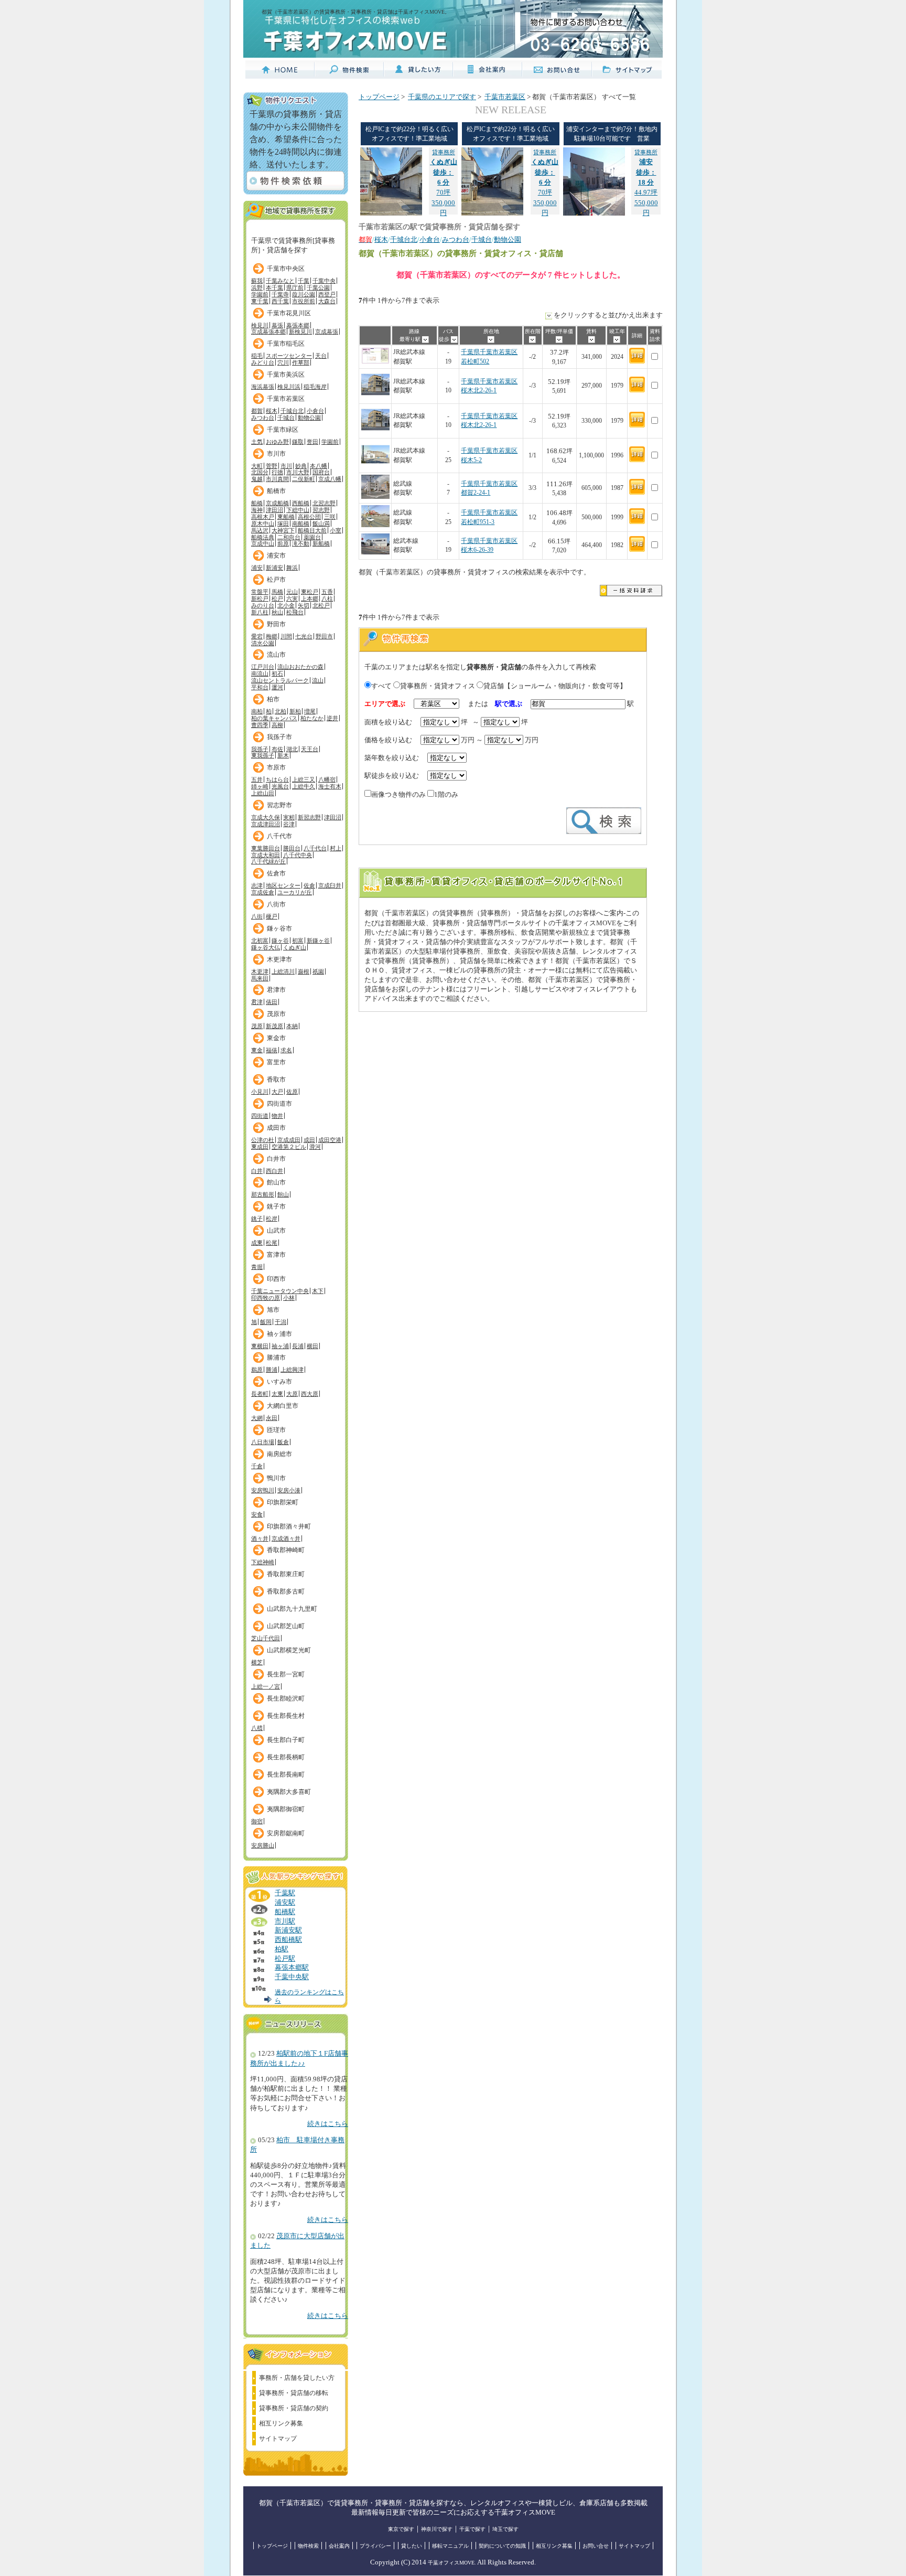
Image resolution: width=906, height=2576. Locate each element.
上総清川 (283, 971)
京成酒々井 (286, 1538)
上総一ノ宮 (266, 1686)
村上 (336, 848)
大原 (292, 1394)
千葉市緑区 (283, 430)
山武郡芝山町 (286, 1626)
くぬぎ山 (295, 947)
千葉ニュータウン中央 (280, 1291)
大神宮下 (283, 530)
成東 (257, 1243)
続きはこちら (328, 2124)
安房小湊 (289, 1490)
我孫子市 (279, 737)
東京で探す (401, 2529)
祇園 (318, 971)
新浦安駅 (288, 1930)
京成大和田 (266, 855)
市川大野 (298, 472)
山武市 (276, 1231)
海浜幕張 (263, 387)
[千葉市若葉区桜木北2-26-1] (375, 397)
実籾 (289, 817)
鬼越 (257, 479)
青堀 (257, 1267)
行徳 (277, 472)
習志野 (321, 510)
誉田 (312, 442)
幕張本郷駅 (292, 1968)
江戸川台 (263, 667)
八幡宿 (327, 779)
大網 (257, 1418)
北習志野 (324, 503)
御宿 (257, 1821)
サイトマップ (278, 2439)
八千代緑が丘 (268, 861)
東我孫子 (263, 755)
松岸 (272, 1218)
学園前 (260, 294)
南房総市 (279, 1454)
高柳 (277, 725)
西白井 (274, 1171)
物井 (277, 1116)
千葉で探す (472, 2529)
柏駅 (282, 1949)
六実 (292, 598)
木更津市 (279, 959)
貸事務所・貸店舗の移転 (294, 2393)
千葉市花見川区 (289, 313)
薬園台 (312, 537)
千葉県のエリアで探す (442, 97)
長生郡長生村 (286, 1716)
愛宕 (257, 636)
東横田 (260, 1346)
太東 (277, 1394)
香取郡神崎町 (286, 1550)
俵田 (272, 1002)
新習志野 (309, 817)
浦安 (257, 568)
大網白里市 (283, 1406)
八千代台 (315, 848)
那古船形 (263, 1194)
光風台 (280, 786)
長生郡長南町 (286, 1775)
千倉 (257, 1466)
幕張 (277, 325)
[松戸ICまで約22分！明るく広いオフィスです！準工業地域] (391, 213)
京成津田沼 (266, 824)
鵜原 (257, 1370)
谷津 (289, 824)
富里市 (276, 1062)
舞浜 (292, 568)
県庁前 (295, 287)
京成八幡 (330, 479)
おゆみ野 (277, 442)
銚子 (257, 1218)
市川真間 (277, 479)
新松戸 (260, 598)
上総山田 (263, 793)
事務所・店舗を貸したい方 (297, 2378)
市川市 (276, 454)
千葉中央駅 (292, 1977)
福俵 (272, 1050)
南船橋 (301, 523)
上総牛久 (304, 786)
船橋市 (276, 491)
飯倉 (283, 1442)
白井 (257, 1171)
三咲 (330, 517)
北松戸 (321, 605)
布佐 (277, 749)
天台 (321, 356)
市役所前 (304, 301)
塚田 (283, 523)
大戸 (277, 1092)
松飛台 (295, 612)
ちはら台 (277, 779)
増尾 (310, 711)
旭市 (273, 1310)
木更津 (260, 971)
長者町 (260, 1394)
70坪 (444, 173)
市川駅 (285, 1921)
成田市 (276, 1128)
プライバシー (375, 2546)
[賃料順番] (592, 339)
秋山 (277, 612)
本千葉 (274, 287)
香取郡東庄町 (286, 1574)
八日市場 (263, 1442)
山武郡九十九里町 (292, 1609)
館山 (283, 1194)
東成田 (260, 1147)
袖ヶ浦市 (279, 1334)
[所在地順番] (491, 339)
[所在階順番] (532, 339)
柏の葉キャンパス (274, 718)
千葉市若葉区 (286, 399)
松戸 (277, 598)
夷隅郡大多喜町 (289, 1792)
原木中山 (263, 523)
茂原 (257, 1026)
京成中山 (263, 543)
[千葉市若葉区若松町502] (375, 362)
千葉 (304, 281)
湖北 (292, 749)
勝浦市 (276, 1358)
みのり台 (263, 605)
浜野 (257, 287)
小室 (336, 530)
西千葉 (280, 301)
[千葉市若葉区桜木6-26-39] (375, 553)
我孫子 (260, 749)
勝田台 (292, 848)
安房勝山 (263, 1845)
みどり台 (263, 362)
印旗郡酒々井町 (289, 1526)
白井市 (276, 1159)
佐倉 (309, 885)
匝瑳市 (276, 1430)
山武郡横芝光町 (289, 1650)
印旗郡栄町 (283, 1502)
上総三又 (304, 779)
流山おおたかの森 (300, 667)
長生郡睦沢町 (286, 1698)
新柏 (295, 711)
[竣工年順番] (617, 339)
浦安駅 (285, 1902)
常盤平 (260, 592)
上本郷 (310, 598)
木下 (318, 1291)
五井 (257, 779)
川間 (286, 636)
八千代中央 (298, 855)
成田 (309, 1140)
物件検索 (308, 2546)
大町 (257, 466)
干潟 (281, 1322)
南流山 (260, 674)
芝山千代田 (266, 1638)
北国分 (260, 472)
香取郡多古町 (286, 1591)
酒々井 (260, 1538)
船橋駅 (285, 1912)
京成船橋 (277, 503)
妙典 (301, 466)
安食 (257, 1514)
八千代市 (279, 836)
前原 (283, 543)
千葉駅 (285, 1893)
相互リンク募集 (281, 2423)
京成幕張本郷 (268, 332)
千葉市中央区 (286, 269)
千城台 (286, 418)
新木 (283, 755)
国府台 (321, 472)
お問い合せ (596, 2546)
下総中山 (298, 510)
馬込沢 (260, 530)
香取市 (276, 1079)
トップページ (379, 97)
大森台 (327, 301)
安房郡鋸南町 (286, 1833)
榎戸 (272, 916)
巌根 (304, 971)
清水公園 (263, 643)
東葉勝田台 (266, 848)
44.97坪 (646, 173)
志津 (257, 885)
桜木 (272, 411)
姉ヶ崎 (260, 786)
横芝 (257, 1662)
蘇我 (257, 281)
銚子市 (276, 1206)
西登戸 (327, 294)
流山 (318, 680)
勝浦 (272, 1370)
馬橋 (277, 592)
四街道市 (279, 1104)
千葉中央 (324, 281)
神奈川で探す (437, 2529)
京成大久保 (266, 817)
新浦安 (274, 568)
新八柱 (260, 612)
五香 (327, 592)
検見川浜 (289, 387)
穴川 (283, 362)
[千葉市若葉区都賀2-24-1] (375, 497)
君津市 (276, 990)
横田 (312, 1346)
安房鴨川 (263, 1490)
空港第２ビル (289, 1147)
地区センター (283, 885)
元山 (292, 592)
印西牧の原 (266, 1298)
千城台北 (292, 411)
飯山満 (321, 523)
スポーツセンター (289, 356)
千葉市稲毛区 (286, 344)
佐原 (292, 1092)
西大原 (310, 1394)
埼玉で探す (505, 2529)
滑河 (315, 1147)
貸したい (412, 2546)
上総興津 (292, 1370)
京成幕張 (327, 332)
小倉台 (315, 411)
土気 (257, 442)
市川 (286, 466)
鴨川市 (276, 1478)
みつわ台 (263, 418)
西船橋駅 (288, 1940)
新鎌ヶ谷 (318, 940)
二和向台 (289, 537)
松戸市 (276, 580)
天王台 (310, 749)
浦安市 (276, 555)
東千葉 (260, 301)
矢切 (304, 605)
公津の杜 (263, 1140)
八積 (257, 1728)
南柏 (257, 711)
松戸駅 (285, 1959)
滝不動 (301, 543)
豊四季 (260, 725)
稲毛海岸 (315, 387)
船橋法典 (263, 537)
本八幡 (319, 466)
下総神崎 (263, 1562)
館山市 (276, 1182)
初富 (298, 940)
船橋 (257, 503)
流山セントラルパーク (280, 680)
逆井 (332, 718)
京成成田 (289, 1140)
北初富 (260, 940)
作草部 (301, 362)
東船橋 (286, 517)
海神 (257, 510)
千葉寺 (280, 294)
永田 (272, 1418)
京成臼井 (330, 885)
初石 (277, 674)
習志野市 (279, 805)
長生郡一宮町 (286, 1674)
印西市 (276, 1279)
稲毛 (257, 356)
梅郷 (272, 636)
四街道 (260, 1116)
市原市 (276, 767)
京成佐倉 (263, 892)
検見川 (260, 325)
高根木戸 (263, 517)
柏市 (273, 699)
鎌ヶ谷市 (279, 928)
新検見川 (300, 332)
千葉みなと (280, 281)
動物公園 (309, 418)
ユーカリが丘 (295, 892)
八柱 (327, 598)
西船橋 (301, 503)
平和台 (260, 687)
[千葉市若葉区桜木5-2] (375, 467)
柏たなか (312, 718)
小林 (289, 1298)
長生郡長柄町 (286, 1757)
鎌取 (298, 442)
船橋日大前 (312, 530)
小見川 (260, 1092)
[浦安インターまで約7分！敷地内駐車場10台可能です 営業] (594, 213)
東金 (257, 1050)
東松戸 (310, 592)
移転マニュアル (450, 2546)
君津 (257, 1002)
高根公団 (309, 517)
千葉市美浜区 (286, 375)
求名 (286, 1050)
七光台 (304, 636)
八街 (257, 916)
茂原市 (276, 1014)
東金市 (276, 1038)
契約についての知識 (502, 2546)
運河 (277, 687)
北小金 (286, 605)
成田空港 (330, 1140)
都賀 (257, 411)
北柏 (281, 711)
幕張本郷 (298, 325)
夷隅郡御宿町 (286, 1809)
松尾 (272, 1243)
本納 (292, 1026)
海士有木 (330, 786)
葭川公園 (304, 294)
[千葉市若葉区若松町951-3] (375, 525)
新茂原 (274, 1026)
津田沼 (274, 510)
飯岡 (266, 1322)
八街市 (276, 904)
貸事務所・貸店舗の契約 (294, 2408)
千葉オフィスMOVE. (452, 2563)
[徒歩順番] (454, 339)
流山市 (276, 655)
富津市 (276, 1255)
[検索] (604, 832)
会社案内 (339, 2546)
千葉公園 (318, 287)
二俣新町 (304, 479)
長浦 (298, 1346)
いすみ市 (279, 1382)
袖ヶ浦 (280, 1346)
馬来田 (260, 978)
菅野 (272, 466)
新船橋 (321, 543)
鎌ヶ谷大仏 (266, 947)
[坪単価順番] (559, 339)
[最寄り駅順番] (425, 339)
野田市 (276, 624)
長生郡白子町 (286, 1740)
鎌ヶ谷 (280, 940)
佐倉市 (276, 873)
